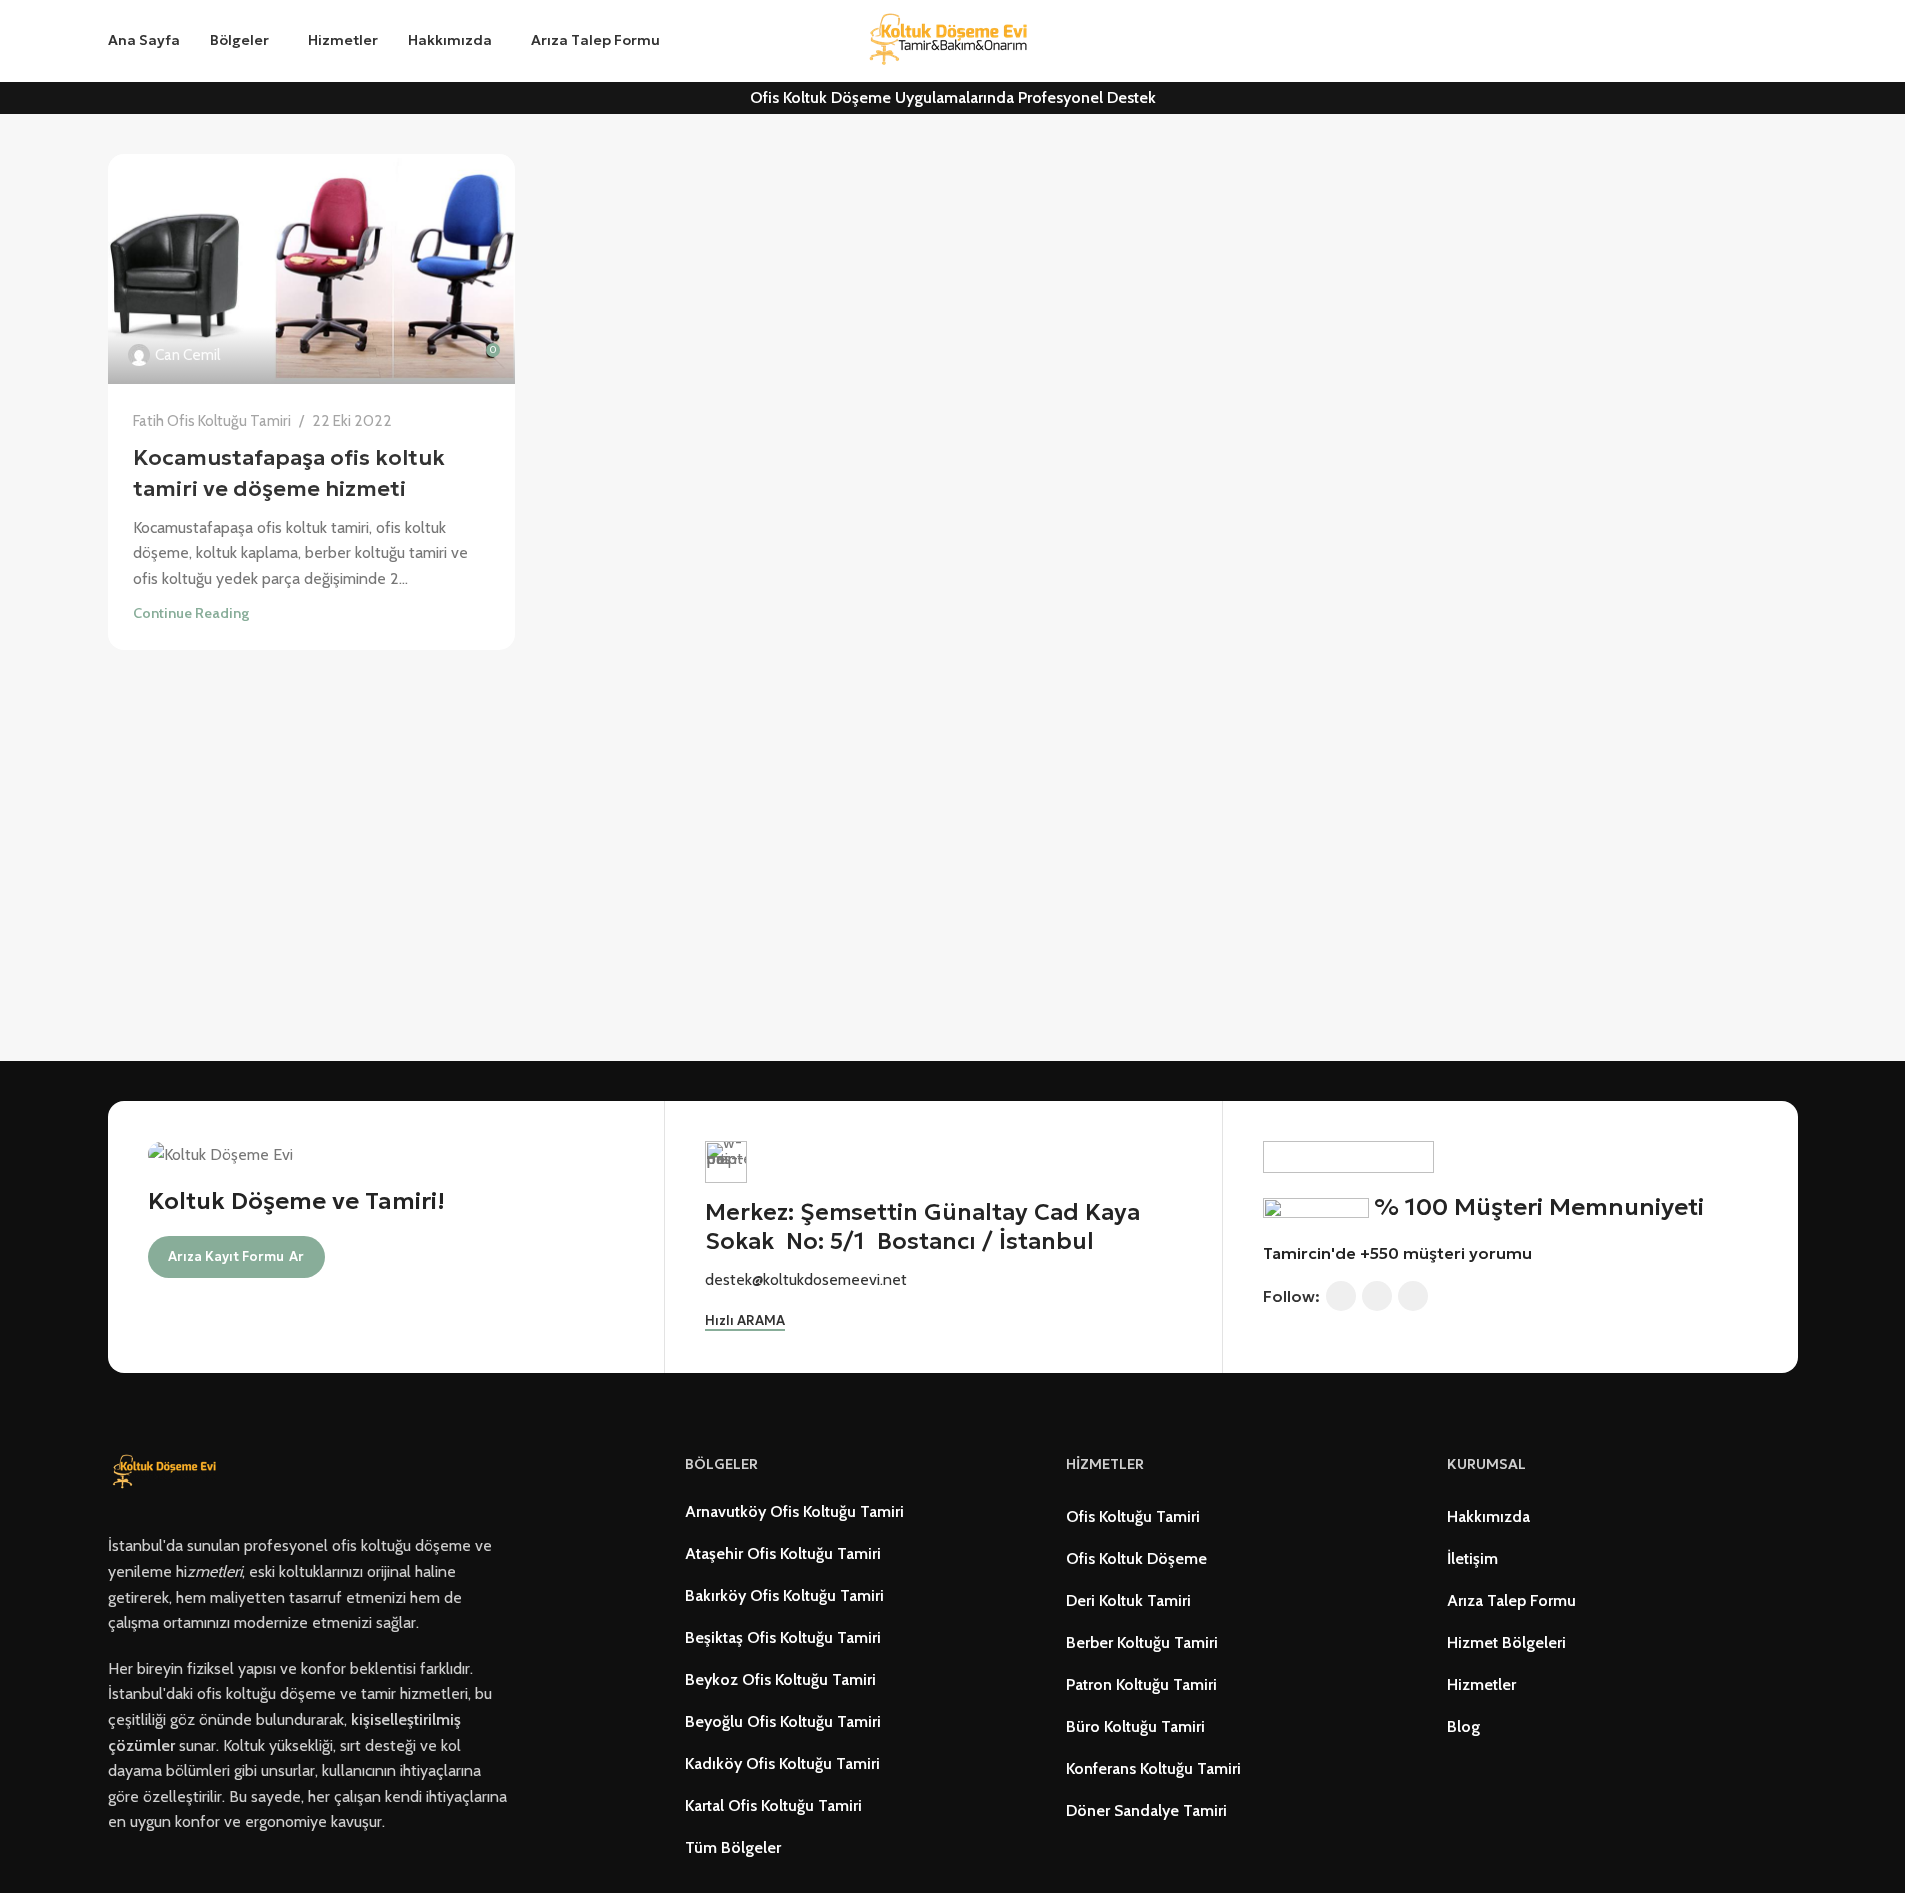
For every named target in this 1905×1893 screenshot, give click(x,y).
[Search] (698, 41)
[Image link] (167, 1471)
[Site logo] (953, 39)
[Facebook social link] (1341, 1296)
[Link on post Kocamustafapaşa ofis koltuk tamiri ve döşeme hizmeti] (312, 269)
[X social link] (1377, 1296)
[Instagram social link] (1413, 1296)
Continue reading (191, 613)
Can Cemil (187, 354)
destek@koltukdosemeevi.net (806, 1279)
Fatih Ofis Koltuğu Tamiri (212, 420)
